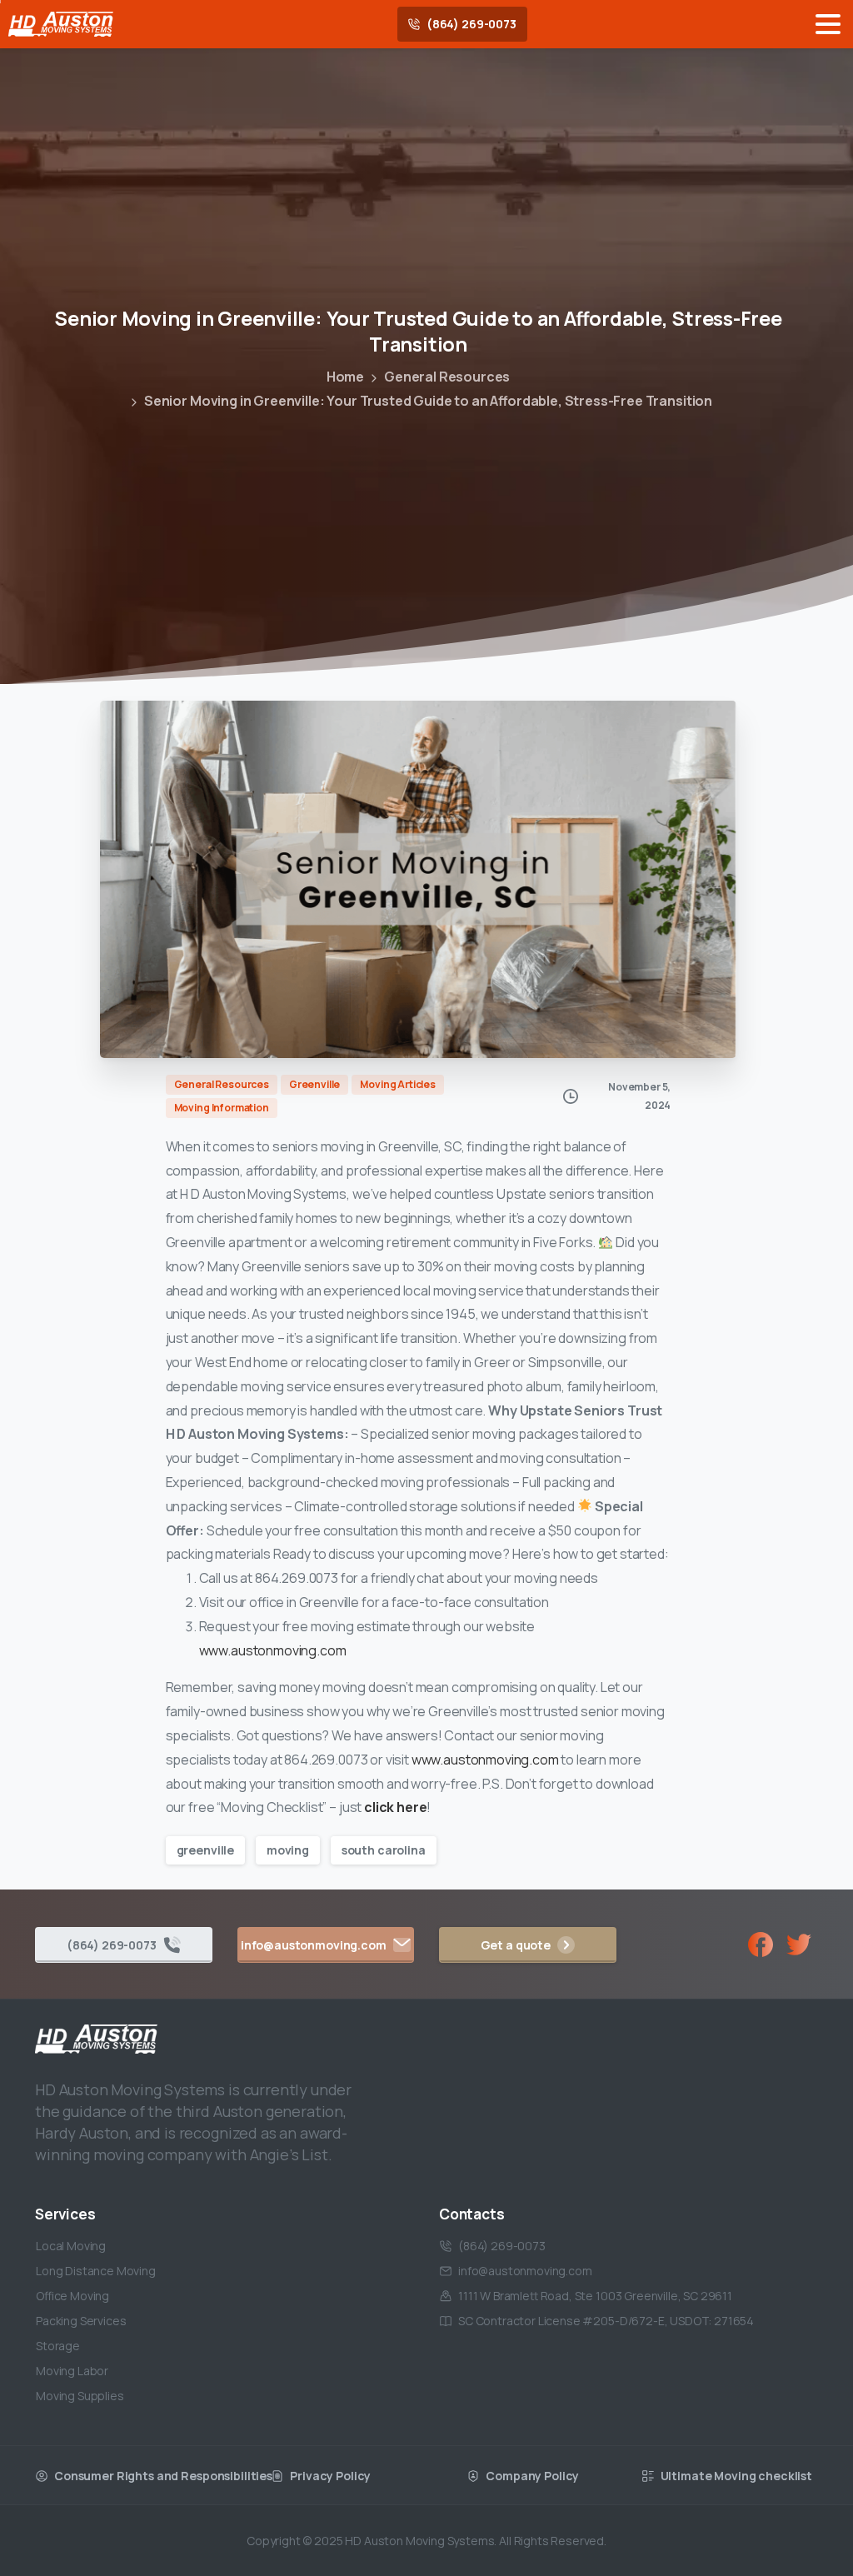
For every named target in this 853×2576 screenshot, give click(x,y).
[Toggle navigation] (828, 24)
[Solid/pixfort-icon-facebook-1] (761, 1943)
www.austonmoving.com (273, 1650)
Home (345, 377)
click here (395, 1807)
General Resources (447, 377)
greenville (205, 1850)
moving (288, 1850)
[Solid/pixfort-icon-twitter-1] (799, 1943)
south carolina (384, 1850)
